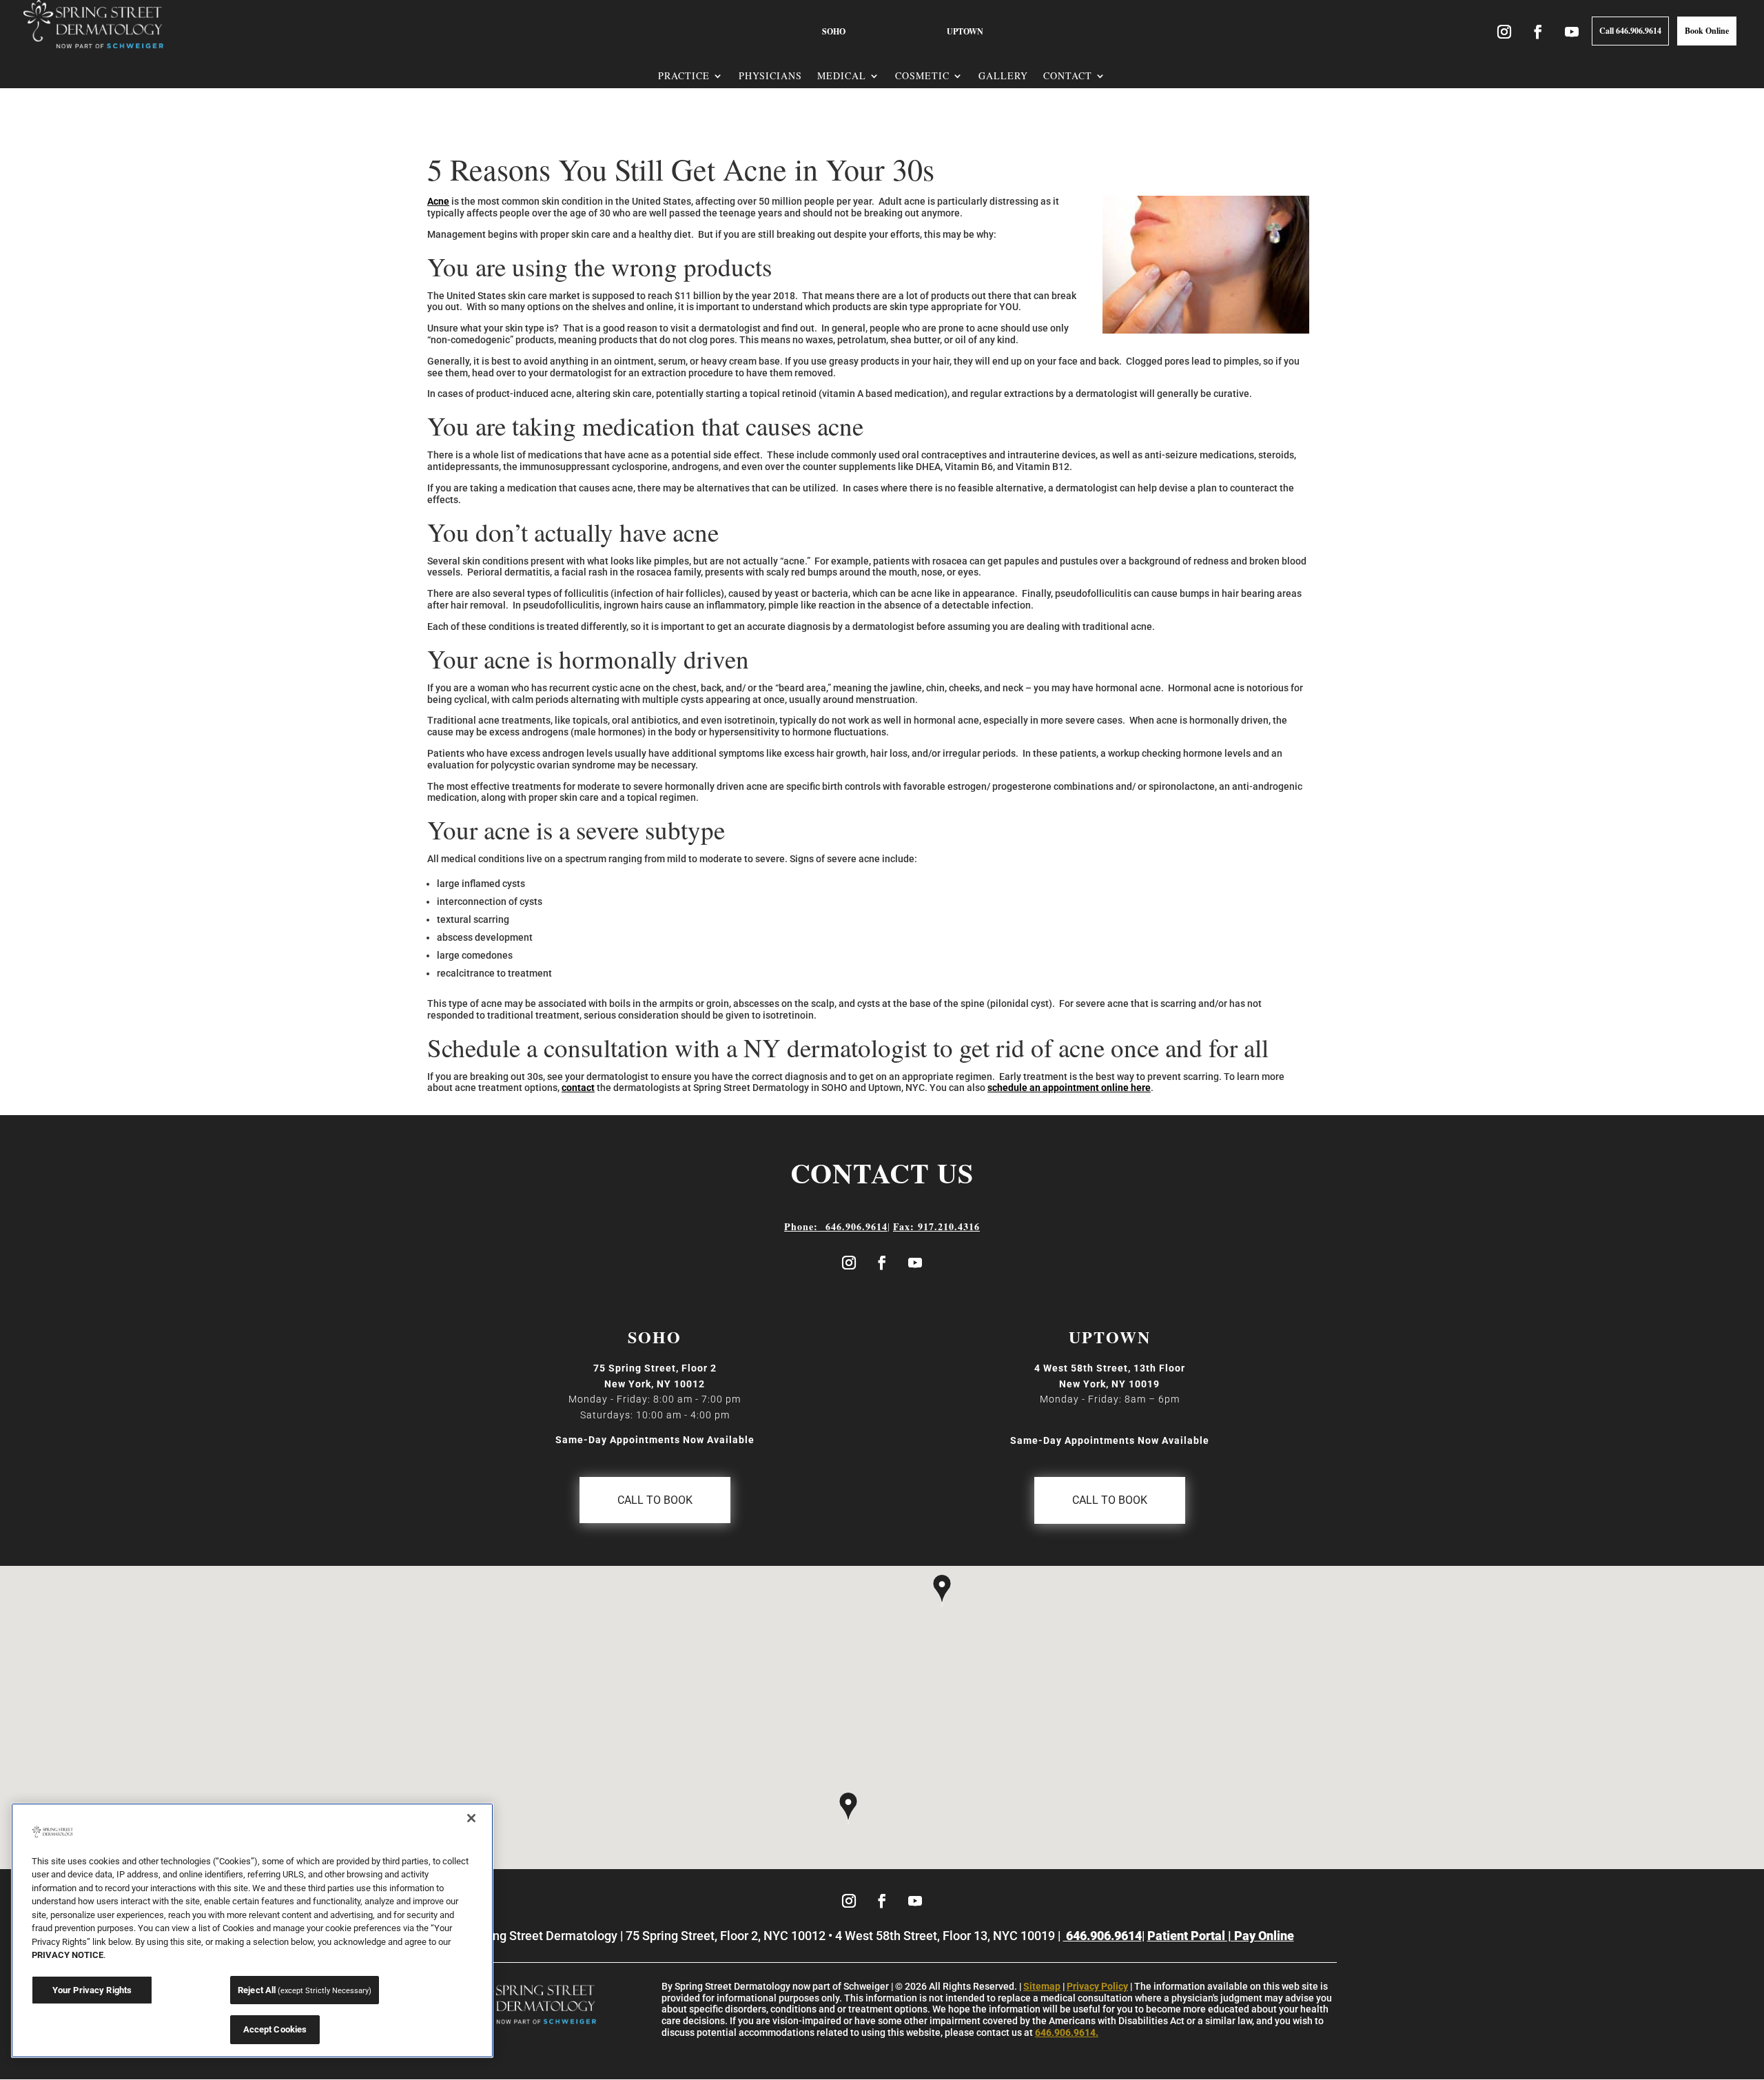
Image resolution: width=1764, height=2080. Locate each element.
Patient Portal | (1191, 1936)
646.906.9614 (1102, 1936)
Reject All (305, 1990)
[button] (848, 1810)
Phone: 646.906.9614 (836, 1226)
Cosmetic (922, 76)
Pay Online (1264, 1936)
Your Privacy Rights (92, 1990)
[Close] (471, 1818)
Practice (684, 76)
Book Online (1707, 31)
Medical (842, 76)
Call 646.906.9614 (1630, 31)
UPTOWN (965, 31)
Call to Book (655, 1500)
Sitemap (1042, 1986)
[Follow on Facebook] (882, 1263)
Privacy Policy (1097, 1986)
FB (1529, 31)
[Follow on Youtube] (915, 1263)
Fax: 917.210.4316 (936, 1226)
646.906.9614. (1067, 2032)
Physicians (770, 76)
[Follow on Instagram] (849, 1263)
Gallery (1003, 76)
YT (1580, 31)
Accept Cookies (275, 2029)
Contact (1068, 76)
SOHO (834, 31)
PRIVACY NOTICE (68, 1955)
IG (1513, 31)
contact (578, 1088)
